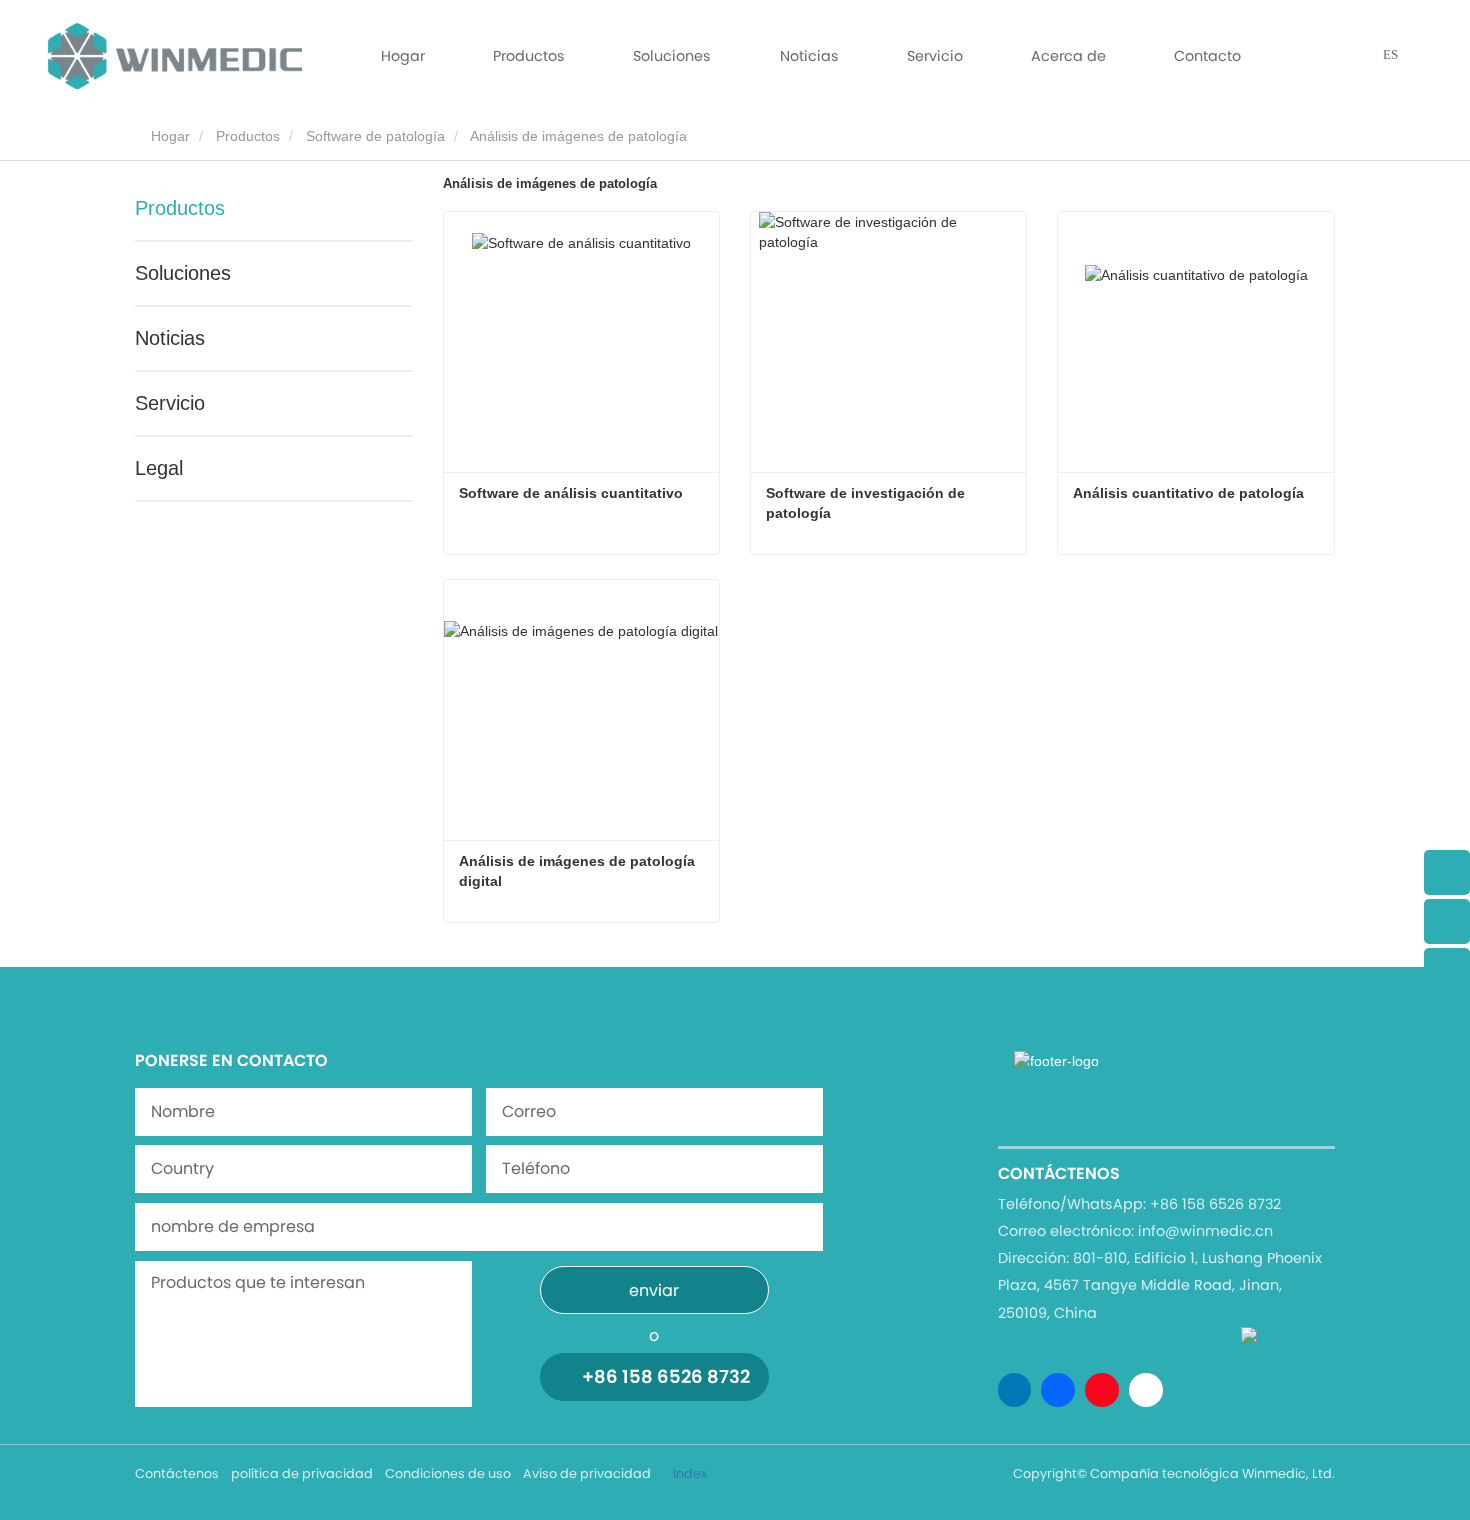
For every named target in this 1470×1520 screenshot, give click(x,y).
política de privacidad (302, 1473)
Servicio (935, 56)
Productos (248, 136)
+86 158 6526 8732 (666, 1376)
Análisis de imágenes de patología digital (579, 871)
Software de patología (375, 136)
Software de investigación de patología (867, 503)
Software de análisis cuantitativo (571, 493)
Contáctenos (177, 1473)
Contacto (1207, 56)
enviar (654, 1290)
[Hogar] (175, 56)
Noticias (170, 338)
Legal (159, 468)
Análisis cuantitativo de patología (1188, 493)
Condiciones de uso (448, 1473)
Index (690, 1473)
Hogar (403, 56)
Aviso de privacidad (587, 1473)
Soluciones (672, 56)
